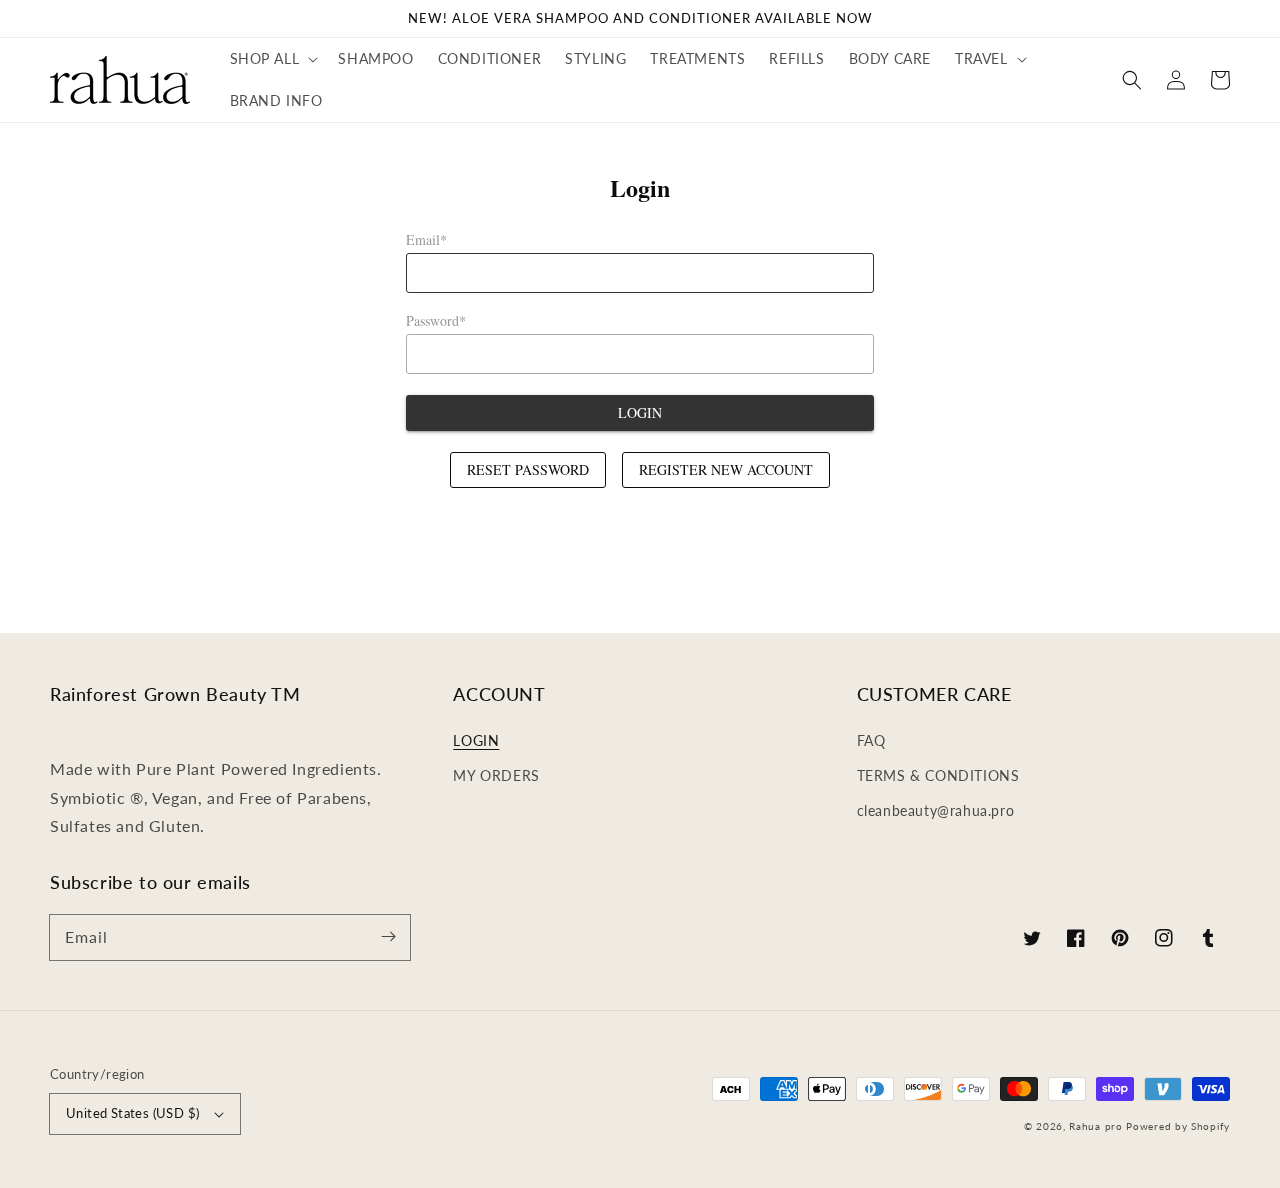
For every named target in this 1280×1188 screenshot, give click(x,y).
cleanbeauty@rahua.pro (936, 810)
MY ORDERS (496, 775)
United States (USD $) (132, 1113)
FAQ (871, 740)
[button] (272, 59)
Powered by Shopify (1178, 1126)
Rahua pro (1095, 1126)
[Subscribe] (388, 937)
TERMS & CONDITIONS (938, 775)
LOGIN (476, 740)
